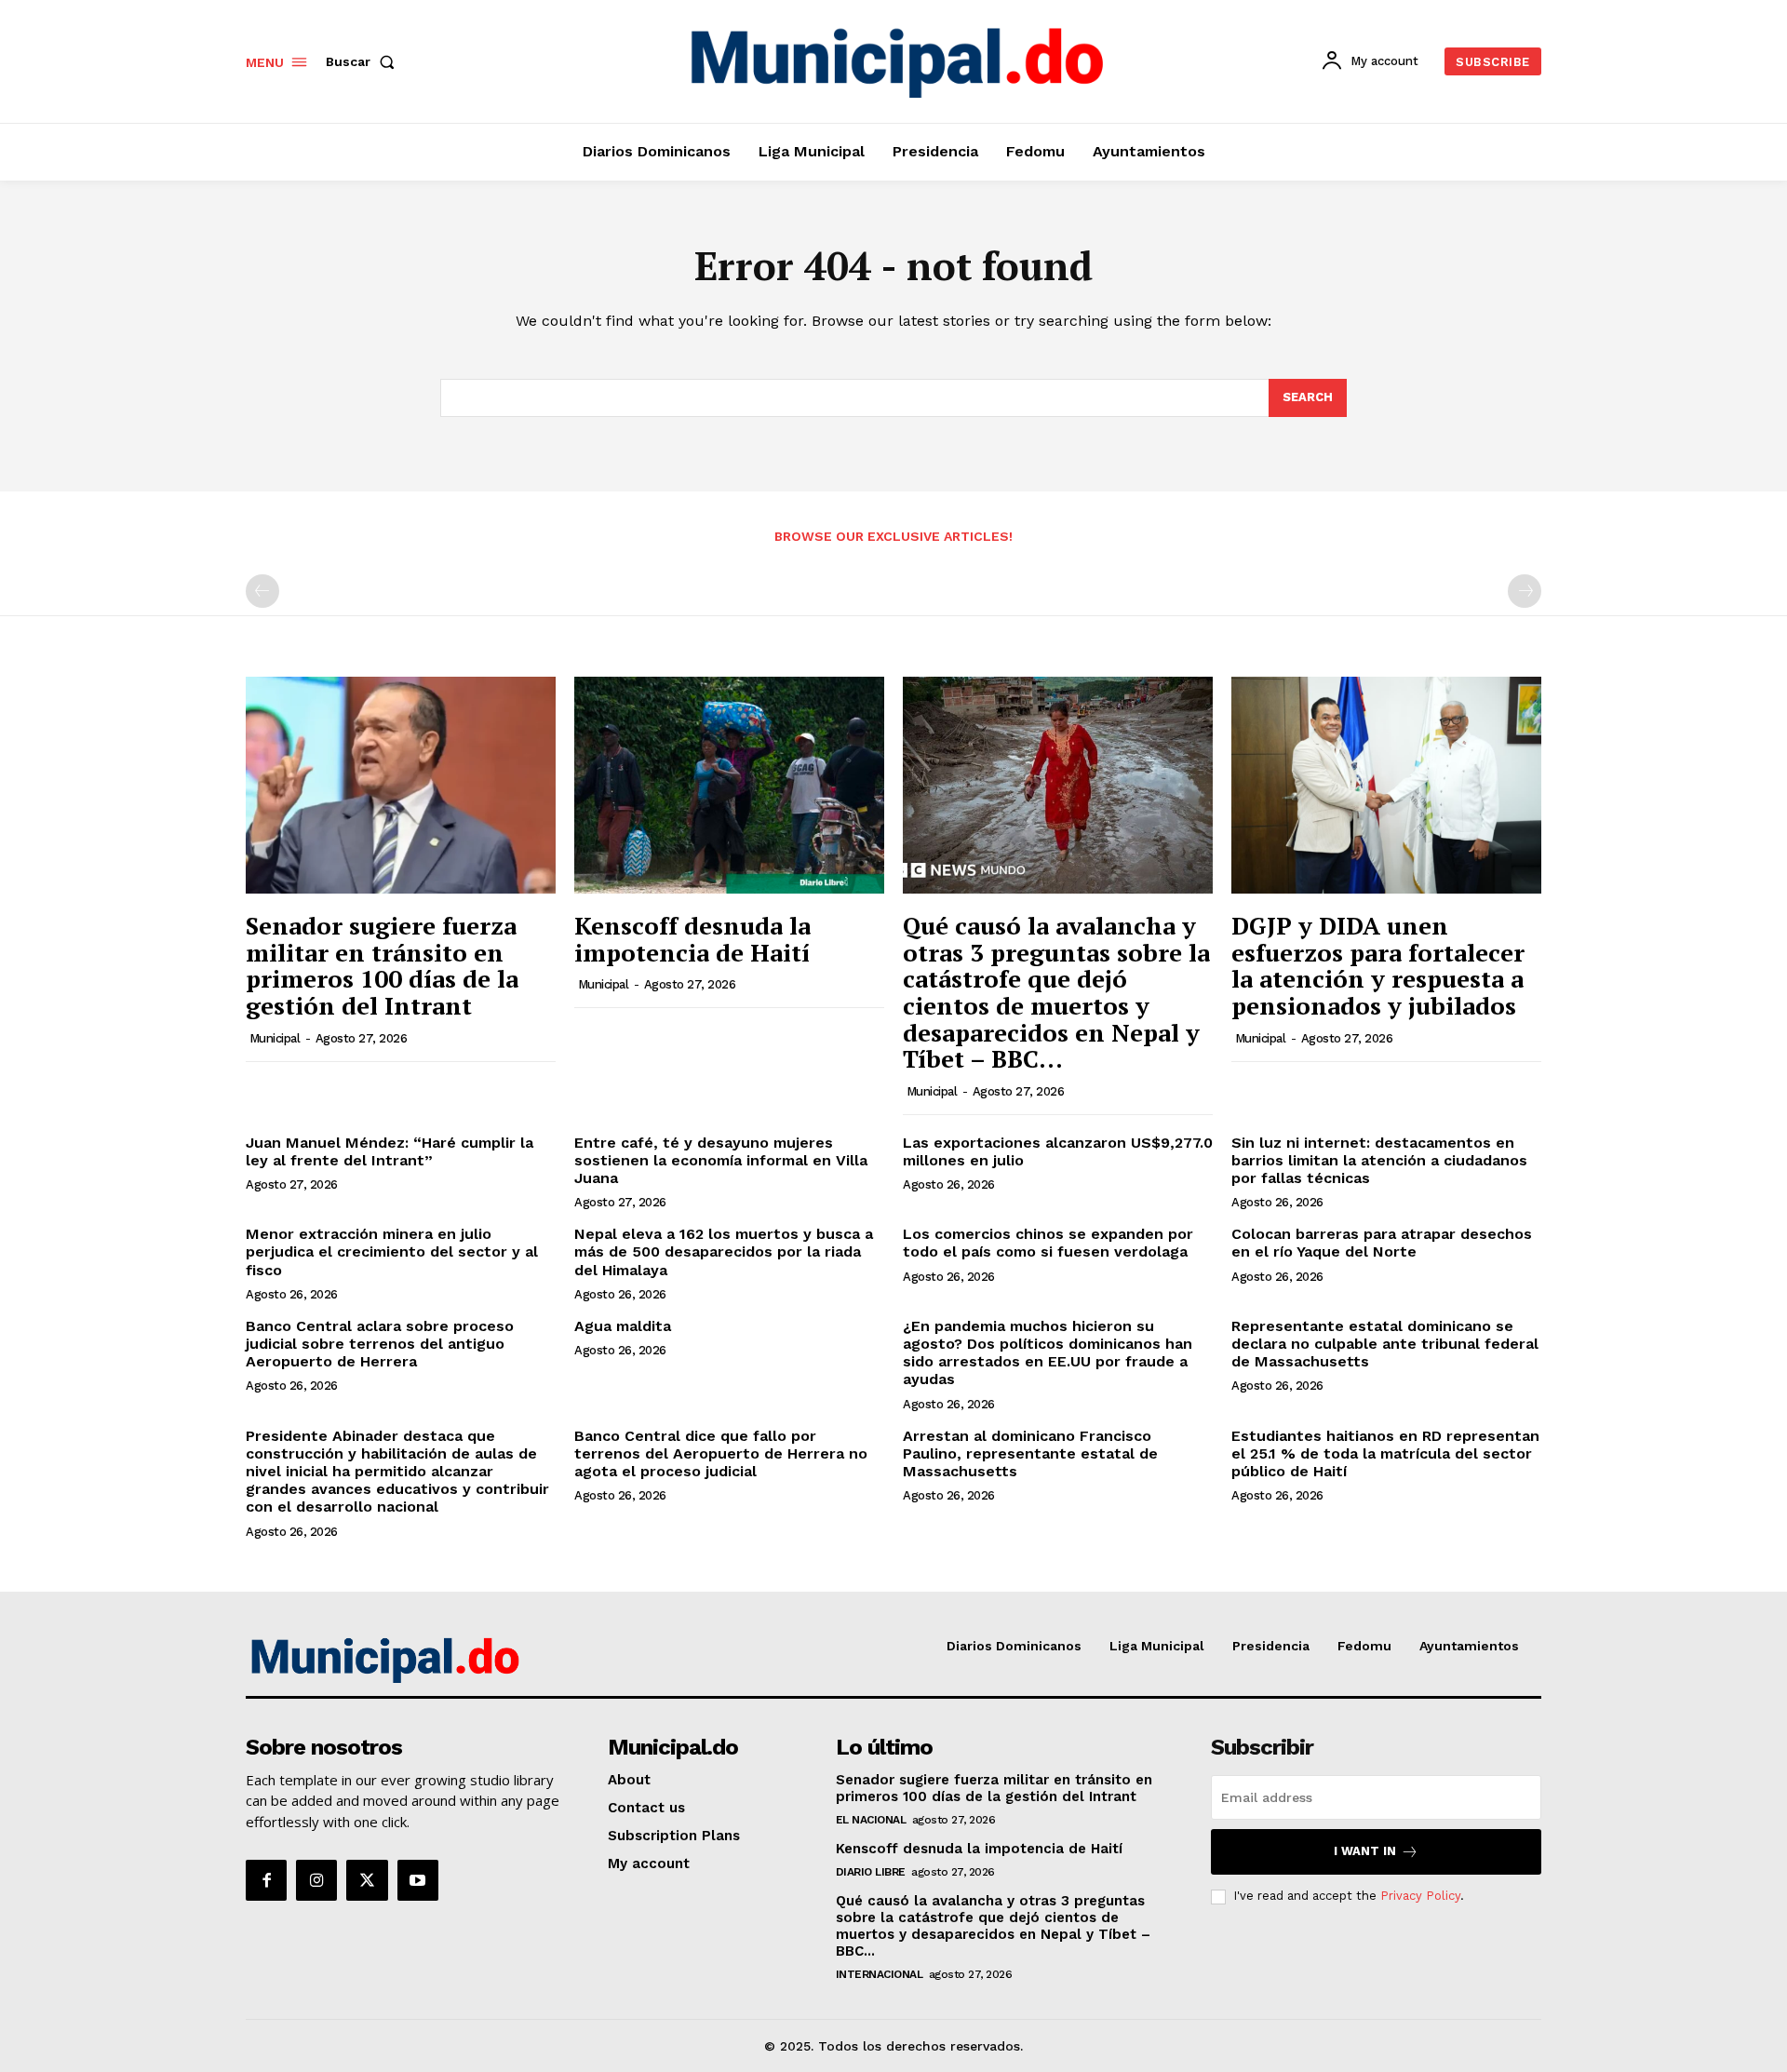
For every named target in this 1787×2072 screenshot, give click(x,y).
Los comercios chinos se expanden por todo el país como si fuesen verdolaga (1048, 1243)
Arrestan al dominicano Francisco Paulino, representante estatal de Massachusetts (1030, 1453)
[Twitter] (367, 1880)
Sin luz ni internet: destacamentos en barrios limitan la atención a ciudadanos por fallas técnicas (1379, 1160)
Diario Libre (871, 1872)
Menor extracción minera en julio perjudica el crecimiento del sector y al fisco (392, 1251)
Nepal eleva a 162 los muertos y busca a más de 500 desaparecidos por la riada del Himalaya (724, 1251)
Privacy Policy (1420, 1896)
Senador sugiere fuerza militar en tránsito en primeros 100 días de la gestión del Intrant (382, 965)
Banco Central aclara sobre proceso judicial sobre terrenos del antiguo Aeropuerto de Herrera (380, 1344)
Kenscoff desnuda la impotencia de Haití (692, 939)
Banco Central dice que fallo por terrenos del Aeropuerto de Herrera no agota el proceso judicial (721, 1453)
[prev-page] (262, 591)
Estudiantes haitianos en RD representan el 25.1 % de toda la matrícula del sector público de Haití (1385, 1453)
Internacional (880, 1974)
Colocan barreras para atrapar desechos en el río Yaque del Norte (1382, 1243)
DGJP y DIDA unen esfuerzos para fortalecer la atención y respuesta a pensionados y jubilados (1378, 965)
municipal (275, 1038)
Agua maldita (623, 1326)
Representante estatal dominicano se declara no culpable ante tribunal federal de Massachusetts (1385, 1344)
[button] (364, 61)
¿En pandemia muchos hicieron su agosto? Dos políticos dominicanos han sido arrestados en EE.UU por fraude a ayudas (1048, 1353)
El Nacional (871, 1820)
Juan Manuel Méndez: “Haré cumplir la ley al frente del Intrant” (390, 1151)
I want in (1365, 1851)
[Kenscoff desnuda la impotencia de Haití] (729, 785)
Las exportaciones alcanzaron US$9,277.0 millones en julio (1058, 1151)
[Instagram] (316, 1880)
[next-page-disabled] (1525, 591)
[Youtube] (418, 1880)
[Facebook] (266, 1880)
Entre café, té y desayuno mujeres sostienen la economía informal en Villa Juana (721, 1160)
